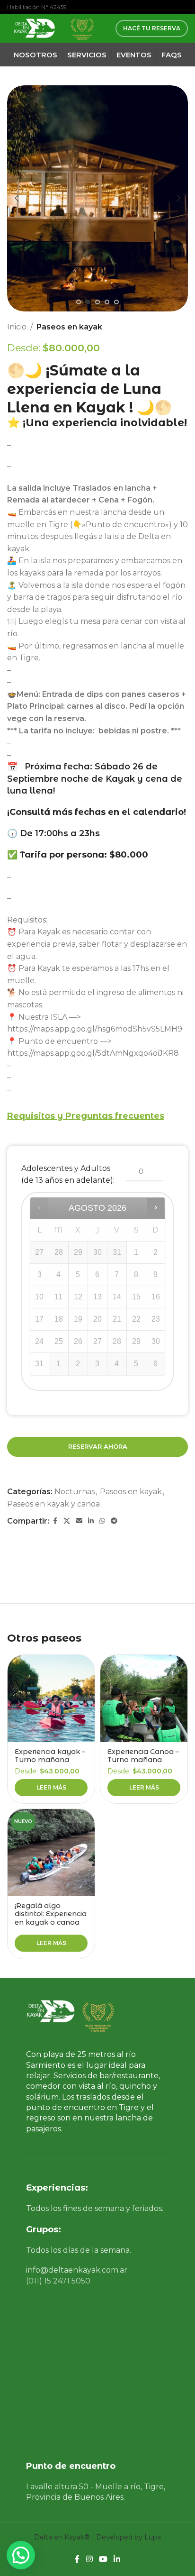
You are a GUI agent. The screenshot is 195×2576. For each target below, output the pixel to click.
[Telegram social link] (114, 1521)
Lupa (153, 2537)
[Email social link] (79, 1521)
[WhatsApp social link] (102, 1521)
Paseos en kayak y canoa (53, 1504)
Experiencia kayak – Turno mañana (50, 1756)
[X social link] (67, 1521)
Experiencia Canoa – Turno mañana (143, 1756)
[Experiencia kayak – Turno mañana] (51, 1699)
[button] (17, 198)
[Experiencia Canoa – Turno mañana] (144, 1699)
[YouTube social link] (103, 2559)
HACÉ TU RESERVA (152, 28)
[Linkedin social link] (91, 1521)
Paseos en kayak (69, 327)
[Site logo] (33, 28)
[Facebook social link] (55, 1521)
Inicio (17, 327)
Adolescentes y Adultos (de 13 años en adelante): (68, 1174)
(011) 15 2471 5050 (58, 2281)
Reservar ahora (98, 1446)
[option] (79, 302)
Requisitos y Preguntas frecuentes (86, 1116)
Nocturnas (75, 1492)
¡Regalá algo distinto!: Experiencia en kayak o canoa (51, 1914)
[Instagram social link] (89, 2559)
